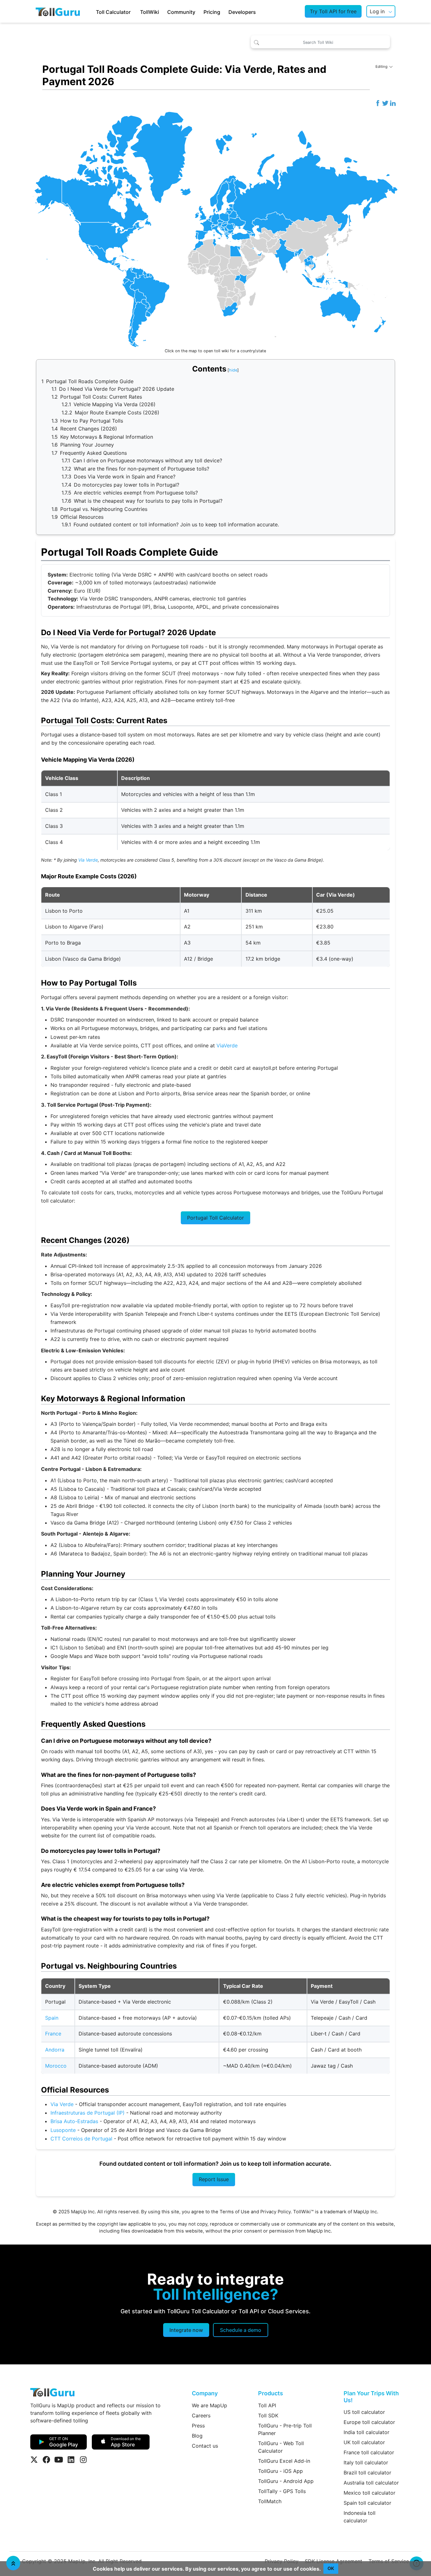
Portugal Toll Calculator (215, 1218)
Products (271, 2393)
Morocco (56, 2066)
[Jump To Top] (13, 2563)
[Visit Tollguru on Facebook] (46, 2460)
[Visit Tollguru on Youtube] (59, 2460)
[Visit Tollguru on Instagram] (83, 2460)
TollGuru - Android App (286, 2481)
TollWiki (150, 12)
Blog (197, 2436)
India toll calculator (366, 2432)
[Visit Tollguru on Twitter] (34, 2460)
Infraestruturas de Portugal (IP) (88, 2113)
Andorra (55, 2050)
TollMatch (270, 2501)
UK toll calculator (364, 2442)
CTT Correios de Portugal (81, 2139)
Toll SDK (268, 2415)
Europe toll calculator (369, 2422)
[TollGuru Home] (58, 11)
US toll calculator (364, 2412)
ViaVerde (227, 1045)
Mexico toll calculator (369, 2493)
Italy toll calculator (366, 2462)
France (53, 2034)
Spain (52, 2018)
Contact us (205, 2446)
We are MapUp (210, 2405)
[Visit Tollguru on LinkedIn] (71, 2460)
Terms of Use (235, 2212)
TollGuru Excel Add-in (284, 2461)
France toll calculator (369, 2452)
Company (205, 2393)
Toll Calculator (113, 12)
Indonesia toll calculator (360, 2517)
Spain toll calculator (367, 2503)
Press (198, 2426)
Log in (377, 11)
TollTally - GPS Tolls (282, 2491)
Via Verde (88, 860)
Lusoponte (63, 2130)
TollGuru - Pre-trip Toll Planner (285, 2429)
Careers (201, 2415)
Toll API (267, 2405)
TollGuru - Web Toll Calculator (281, 2447)
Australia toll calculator (371, 2483)
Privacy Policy (275, 2212)
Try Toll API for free (333, 11)
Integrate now (186, 2330)
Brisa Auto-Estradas (74, 2121)
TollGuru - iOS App (280, 2471)
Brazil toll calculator (367, 2473)
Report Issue (214, 2179)
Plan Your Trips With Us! (371, 2397)
